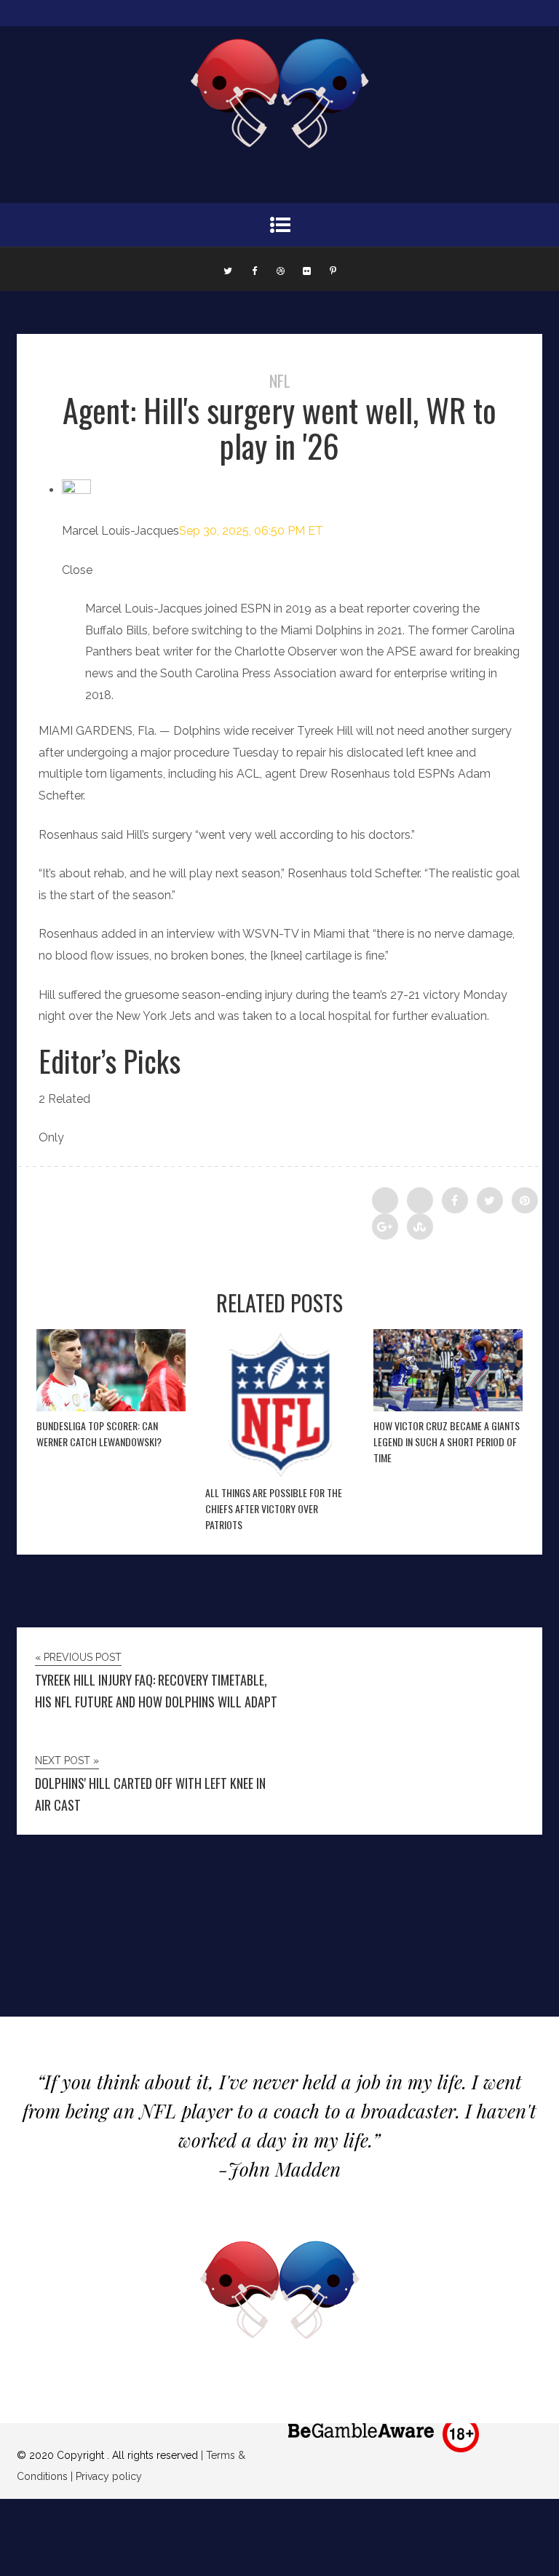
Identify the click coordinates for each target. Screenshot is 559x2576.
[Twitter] (228, 269)
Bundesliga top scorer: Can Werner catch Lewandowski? (99, 1433)
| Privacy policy (105, 2476)
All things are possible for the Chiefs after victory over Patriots (274, 1508)
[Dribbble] (280, 269)
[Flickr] (306, 269)
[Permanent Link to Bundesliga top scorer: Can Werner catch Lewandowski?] (111, 1407)
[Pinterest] (333, 269)
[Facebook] (254, 269)
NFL (280, 380)
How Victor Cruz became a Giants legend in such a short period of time (447, 1441)
